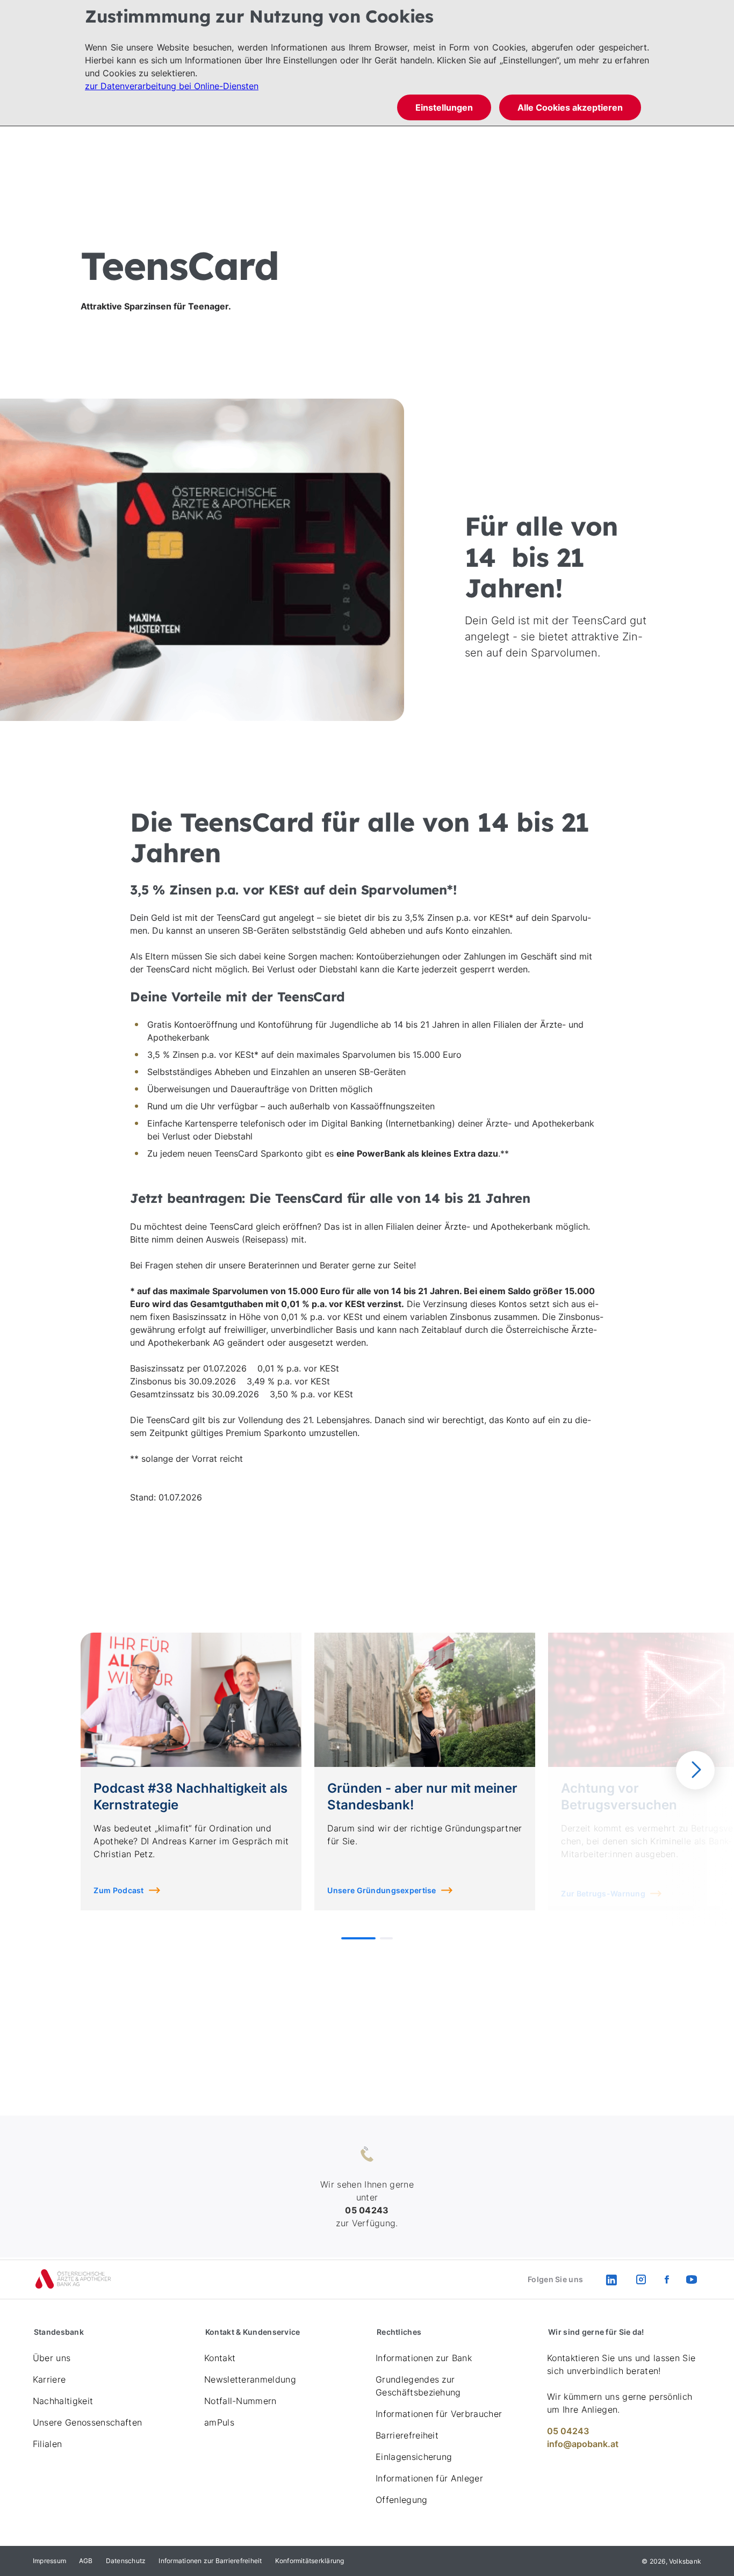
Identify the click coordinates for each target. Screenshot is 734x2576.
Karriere (49, 2379)
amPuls (219, 2422)
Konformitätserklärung (310, 2561)
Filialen (48, 2444)
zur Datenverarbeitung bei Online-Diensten (172, 86)
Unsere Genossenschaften (87, 2422)
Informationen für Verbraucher (439, 2414)
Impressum (49, 2561)
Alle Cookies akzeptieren (570, 107)
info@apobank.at (583, 2444)
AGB (86, 2561)
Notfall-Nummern (240, 2401)
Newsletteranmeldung (250, 2379)
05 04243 (568, 2431)
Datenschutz (126, 2561)
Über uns (52, 2358)
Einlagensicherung (414, 2457)
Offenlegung (402, 2500)
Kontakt (220, 2358)
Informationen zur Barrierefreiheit (210, 2561)
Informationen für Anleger (429, 2478)
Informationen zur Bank (424, 2358)
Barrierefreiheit (407, 2435)
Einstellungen (444, 107)
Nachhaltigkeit (63, 2401)
